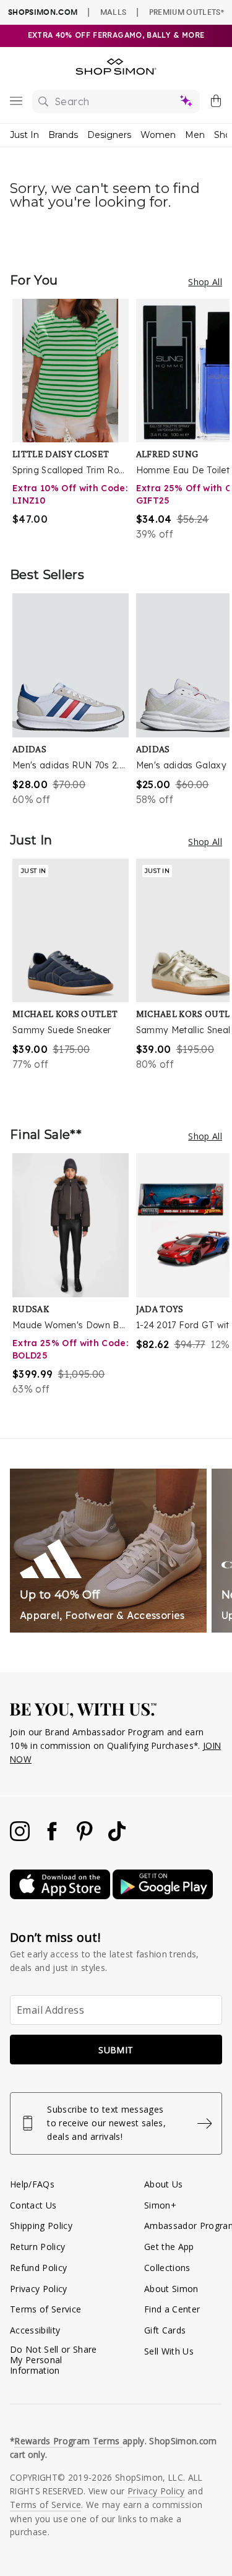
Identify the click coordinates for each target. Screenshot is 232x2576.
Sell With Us (169, 2351)
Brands (63, 135)
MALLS (114, 12)
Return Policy (37, 2247)
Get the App (169, 2247)
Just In (24, 135)
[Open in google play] (163, 1896)
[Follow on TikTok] (117, 1838)
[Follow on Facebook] (53, 1838)
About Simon (171, 2289)
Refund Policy (38, 2268)
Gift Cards (165, 2330)
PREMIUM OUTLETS (187, 12)
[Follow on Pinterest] (86, 1838)
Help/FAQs (32, 2184)
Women (158, 135)
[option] (74, 420)
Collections (167, 2268)
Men (195, 135)
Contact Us (33, 2205)
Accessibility (35, 2330)
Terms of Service (45, 2309)
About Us (164, 2184)
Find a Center (172, 2309)
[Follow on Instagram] (21, 1838)
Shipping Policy (41, 2226)
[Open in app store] (61, 1896)
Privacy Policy (39, 2289)
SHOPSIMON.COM (43, 12)
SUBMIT (116, 2050)
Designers (109, 135)
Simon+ (160, 2205)
